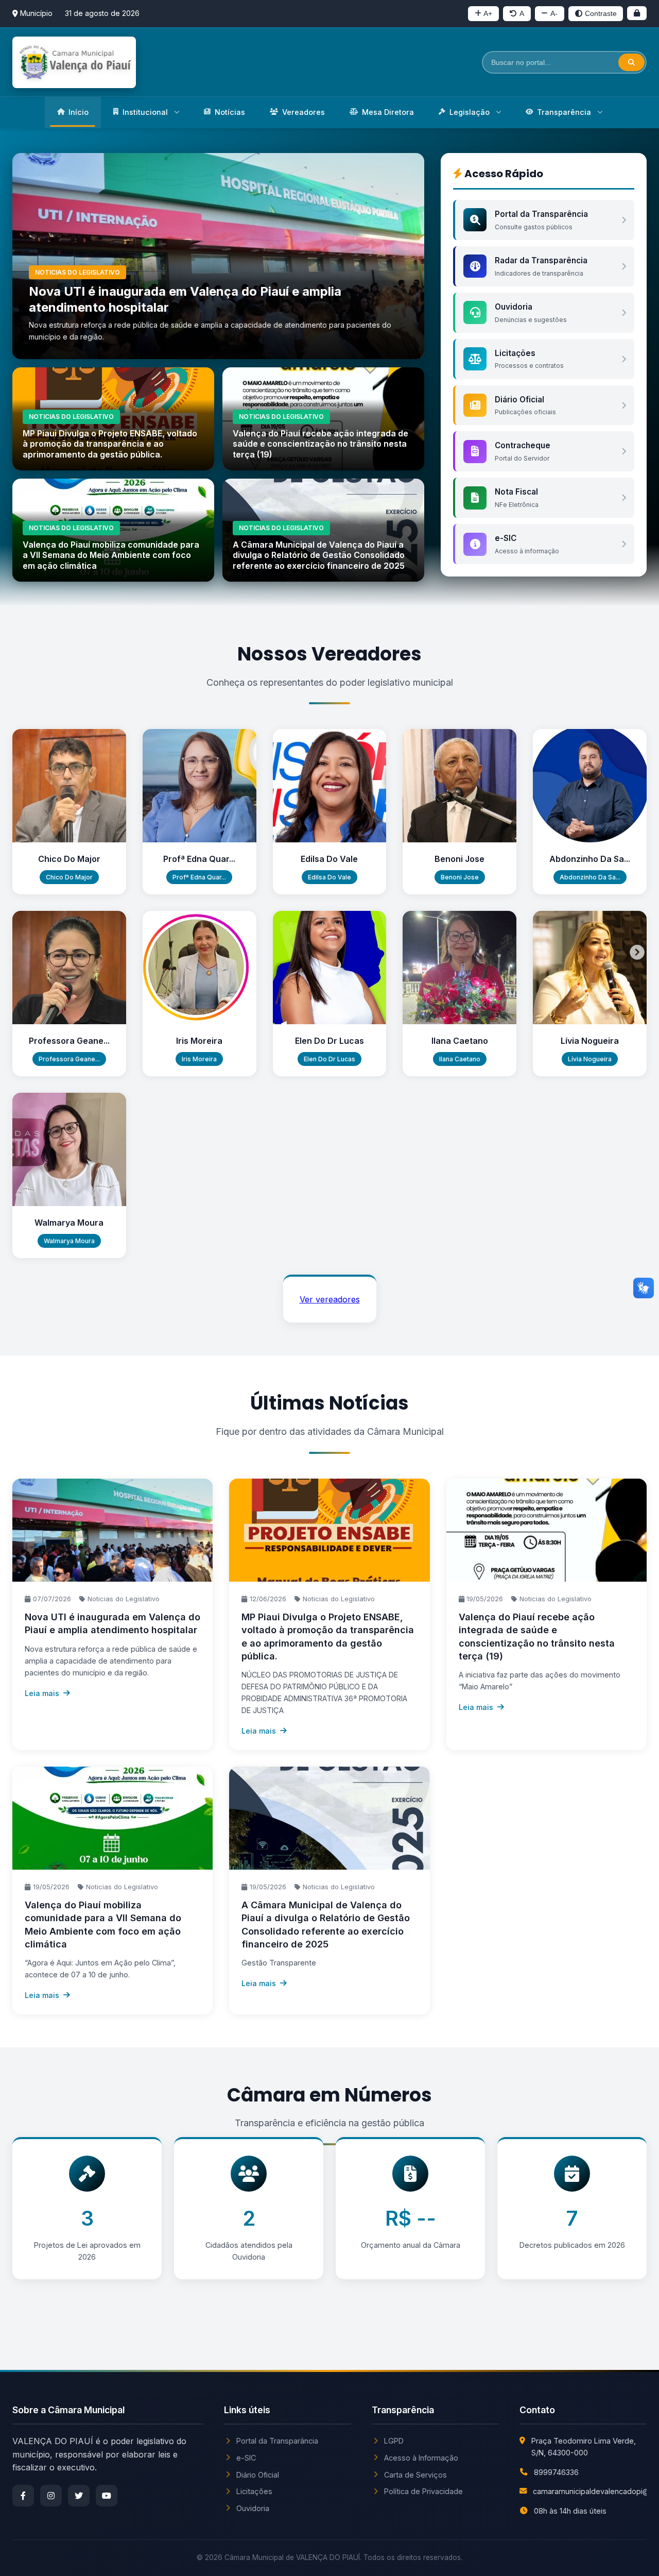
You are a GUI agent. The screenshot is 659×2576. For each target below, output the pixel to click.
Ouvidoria (253, 2508)
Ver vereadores (330, 1299)
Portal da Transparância (277, 2441)
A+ (488, 13)
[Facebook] (23, 2496)
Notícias (230, 112)
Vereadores (304, 112)
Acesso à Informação (421, 2458)
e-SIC (246, 2458)
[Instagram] (51, 2496)
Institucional (145, 112)
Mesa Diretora (388, 112)
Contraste (601, 13)
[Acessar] (637, 13)
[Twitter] (79, 2496)
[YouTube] (107, 2496)
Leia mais (42, 1693)
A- (554, 13)
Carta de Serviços (415, 2475)
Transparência (564, 112)
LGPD (394, 2441)
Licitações (254, 2491)
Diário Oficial (258, 2475)
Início (79, 112)
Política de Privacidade (423, 2491)
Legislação (470, 112)
